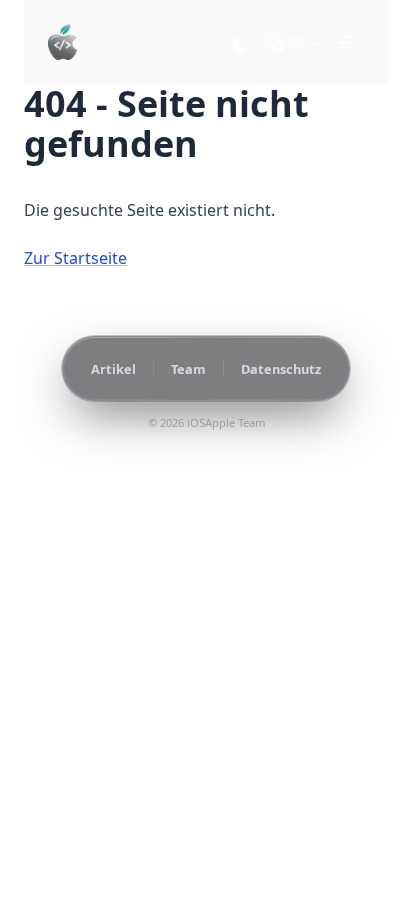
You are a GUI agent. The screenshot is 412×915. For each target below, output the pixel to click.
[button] (346, 42)
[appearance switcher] (240, 42)
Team (188, 369)
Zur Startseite (75, 258)
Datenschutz (281, 369)
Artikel (113, 369)
